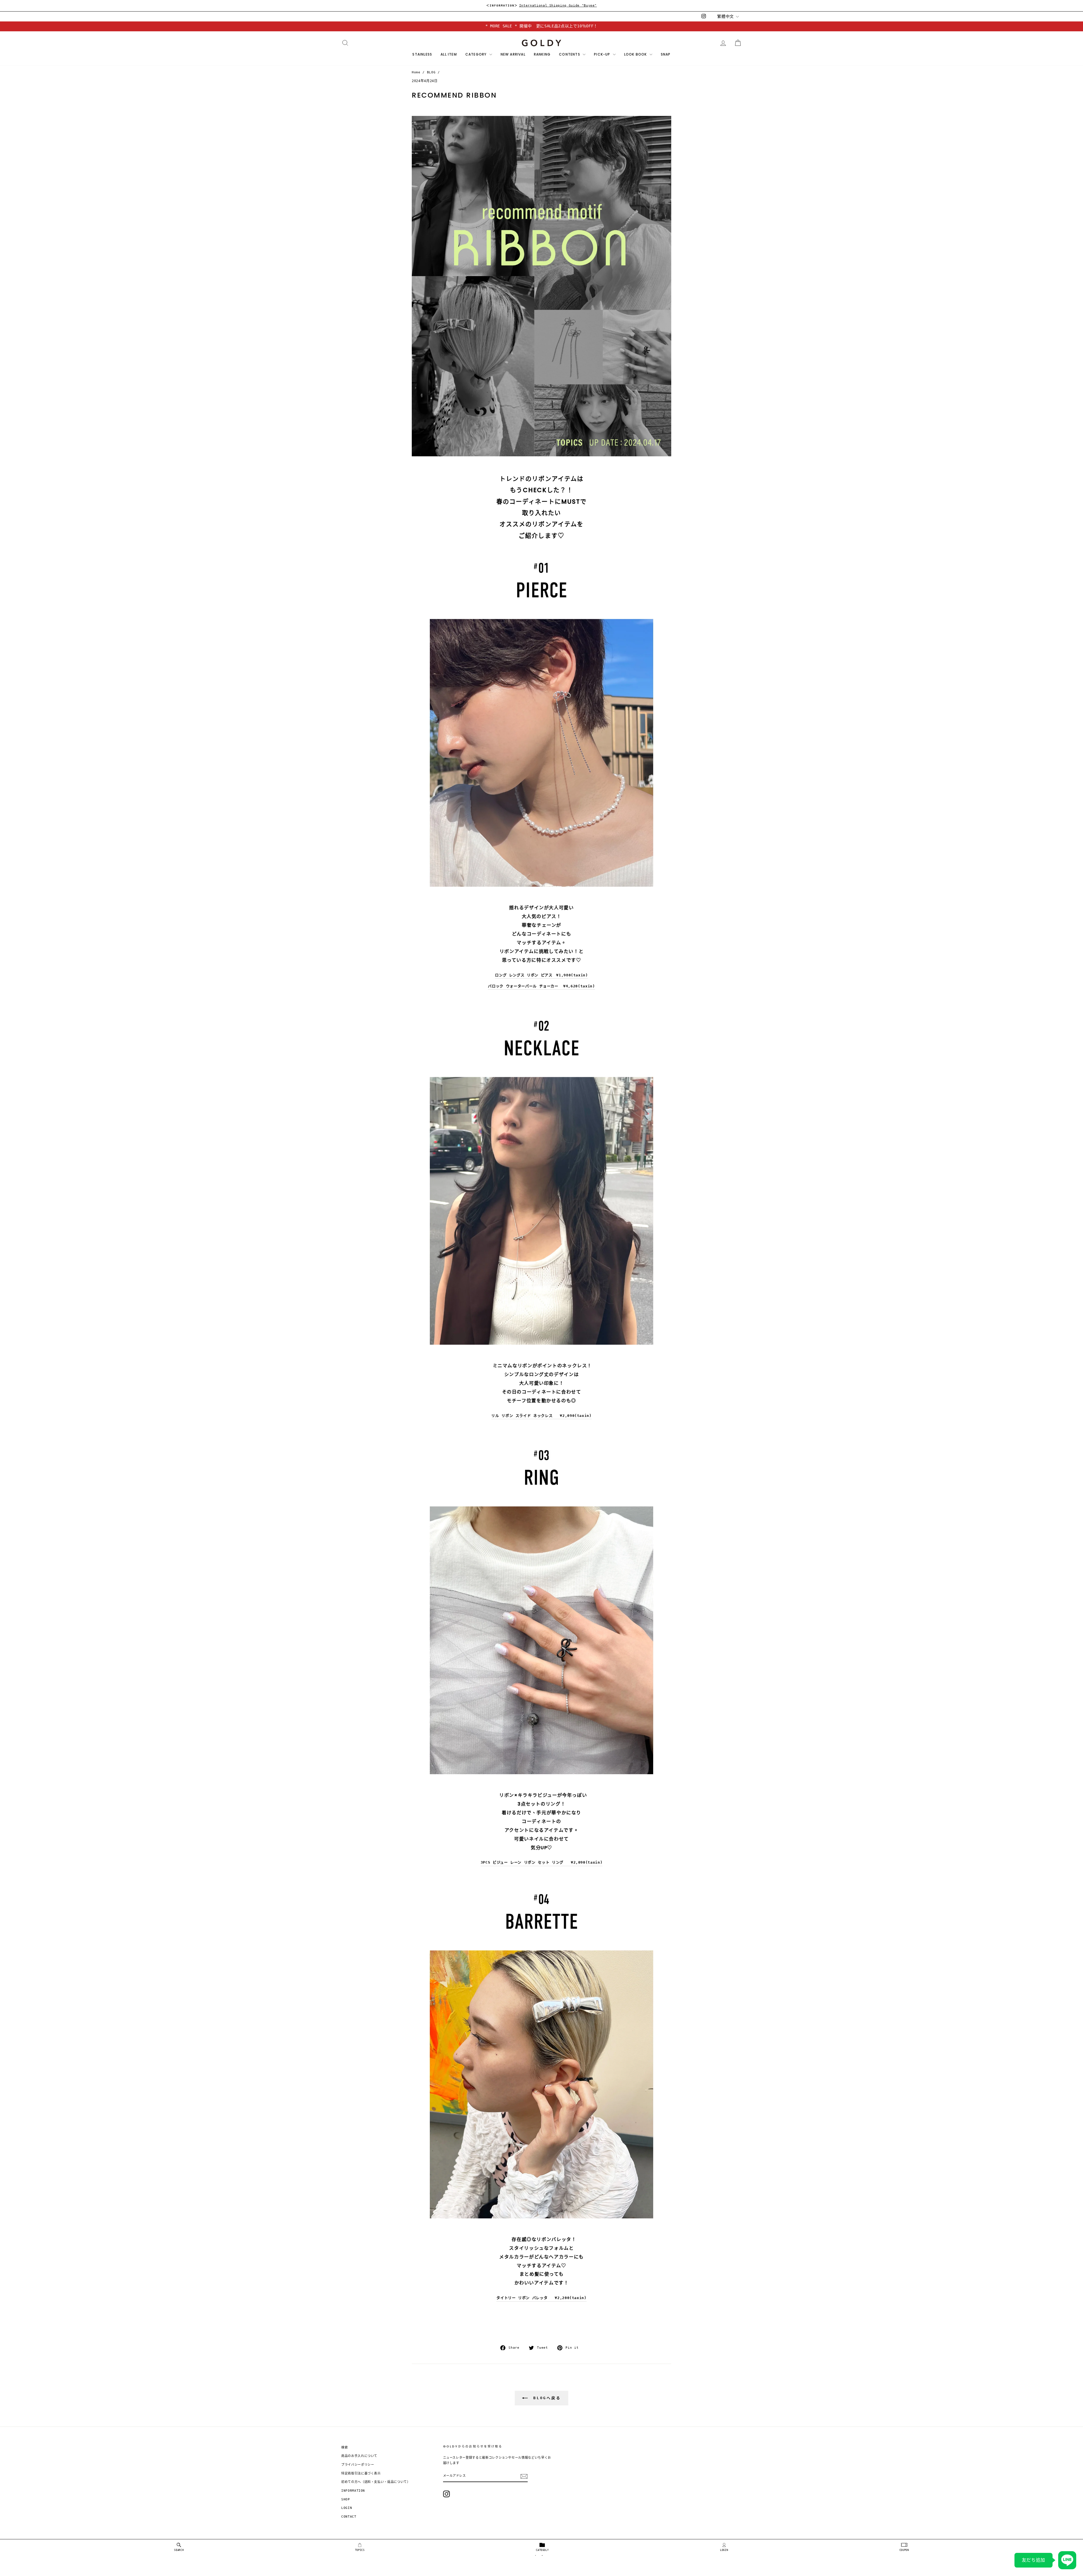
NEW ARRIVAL (513, 54)
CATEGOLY (542, 2550)
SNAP (666, 54)
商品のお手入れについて (359, 2456)
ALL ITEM (449, 54)
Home (416, 72)
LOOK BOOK (636, 54)
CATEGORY (477, 54)
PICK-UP (603, 54)
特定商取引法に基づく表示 (361, 2473)
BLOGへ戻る (545, 2398)
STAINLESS (422, 54)
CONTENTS (570, 54)
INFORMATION (353, 2491)
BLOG (431, 72)
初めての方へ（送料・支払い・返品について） (376, 2482)
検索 (345, 2448)
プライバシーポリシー (358, 2465)
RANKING (542, 54)
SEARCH (179, 2550)
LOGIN (724, 2550)
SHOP (346, 2499)
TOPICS (360, 2550)
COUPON (904, 2550)
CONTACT (349, 2517)
